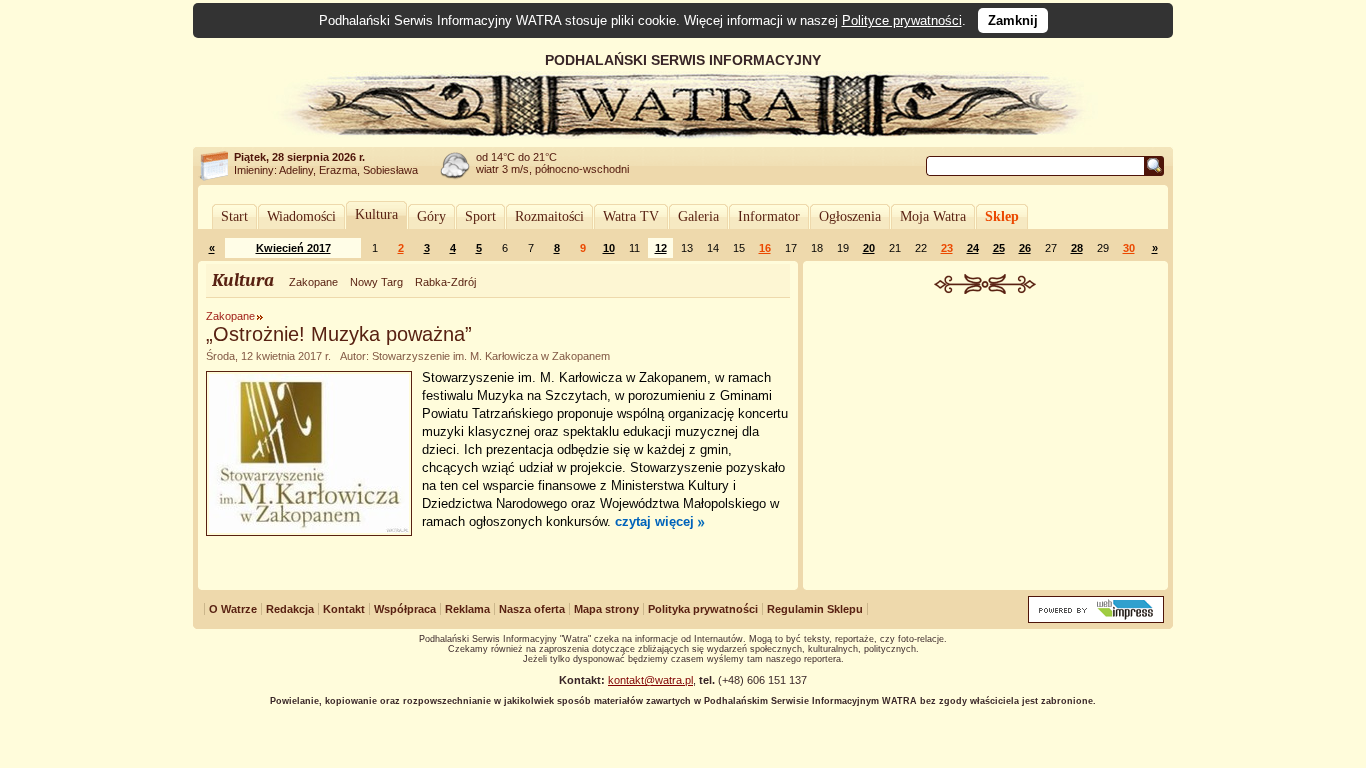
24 (973, 248)
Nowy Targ (376, 282)
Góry (431, 216)
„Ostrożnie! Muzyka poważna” (339, 334)
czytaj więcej (654, 521)
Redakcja (290, 609)
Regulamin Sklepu (815, 609)
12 (661, 248)
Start (234, 216)
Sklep (1002, 216)
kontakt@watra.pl (650, 680)
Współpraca (405, 609)
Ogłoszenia (850, 216)
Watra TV (631, 216)
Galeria (698, 216)
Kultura (376, 214)
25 (999, 248)
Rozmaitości (549, 216)
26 (1025, 248)
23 (947, 248)
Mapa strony (606, 609)
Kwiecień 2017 (293, 248)
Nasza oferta (532, 609)
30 (1129, 248)
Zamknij (1013, 20)
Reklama (467, 609)
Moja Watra (933, 216)
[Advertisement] (986, 444)
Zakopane (313, 282)
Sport (480, 216)
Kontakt (344, 609)
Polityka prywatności (703, 609)
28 (1077, 248)
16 (765, 248)
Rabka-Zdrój (445, 282)
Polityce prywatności (902, 20)
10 (609, 248)
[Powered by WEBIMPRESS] (1096, 618)
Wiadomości (301, 216)
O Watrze (233, 609)
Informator (769, 216)
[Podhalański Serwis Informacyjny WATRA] (683, 134)
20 (869, 248)
